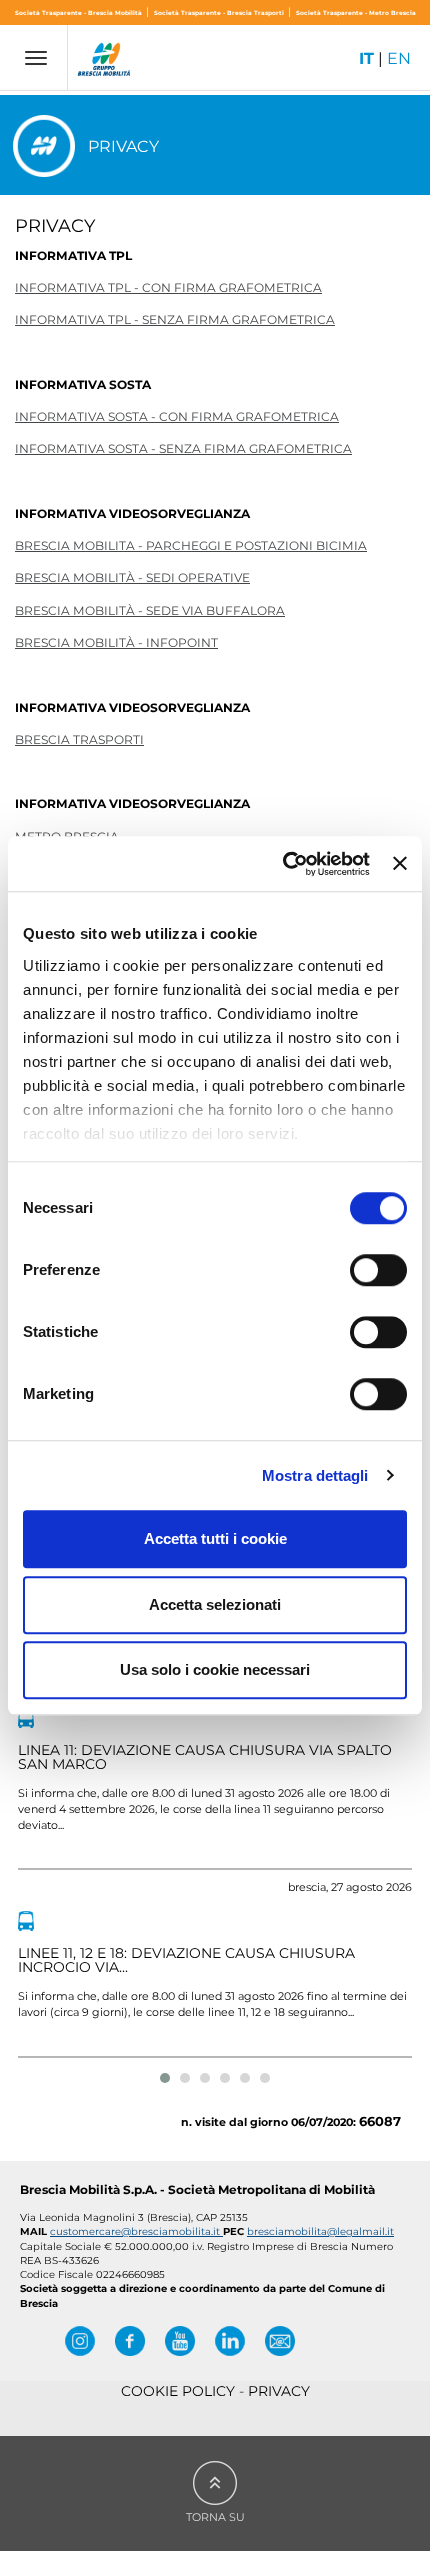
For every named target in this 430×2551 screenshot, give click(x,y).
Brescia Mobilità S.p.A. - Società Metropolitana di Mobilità (197, 2189)
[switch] (378, 1270)
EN (399, 58)
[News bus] (26, 1718)
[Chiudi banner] (400, 864)
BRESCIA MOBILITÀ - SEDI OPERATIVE (132, 577)
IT (366, 58)
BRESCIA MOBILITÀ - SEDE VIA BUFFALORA (150, 610)
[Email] (280, 2341)
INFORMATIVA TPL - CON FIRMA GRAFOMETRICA (168, 287)
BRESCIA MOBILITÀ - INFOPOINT (116, 642)
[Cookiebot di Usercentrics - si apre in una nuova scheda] (283, 864)
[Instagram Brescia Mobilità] (80, 2341)
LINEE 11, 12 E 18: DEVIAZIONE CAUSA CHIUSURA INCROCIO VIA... (186, 1960)
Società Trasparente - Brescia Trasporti (220, 13)
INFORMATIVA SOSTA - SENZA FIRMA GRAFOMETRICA (183, 448)
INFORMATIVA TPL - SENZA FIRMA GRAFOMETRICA (175, 319)
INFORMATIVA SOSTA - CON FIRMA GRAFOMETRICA (177, 416)
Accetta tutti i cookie (215, 1538)
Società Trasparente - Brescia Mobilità (79, 13)
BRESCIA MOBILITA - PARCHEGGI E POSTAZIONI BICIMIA (191, 545)
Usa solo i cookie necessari (215, 1669)
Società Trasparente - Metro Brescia (356, 13)
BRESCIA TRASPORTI (79, 739)
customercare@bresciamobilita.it (136, 2231)
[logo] (105, 62)
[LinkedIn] (230, 2341)
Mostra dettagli (315, 1475)
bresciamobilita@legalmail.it (320, 2231)
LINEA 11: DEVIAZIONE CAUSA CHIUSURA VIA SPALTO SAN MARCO (205, 1757)
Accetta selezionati (215, 1604)
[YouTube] (180, 2341)
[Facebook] (130, 2341)
